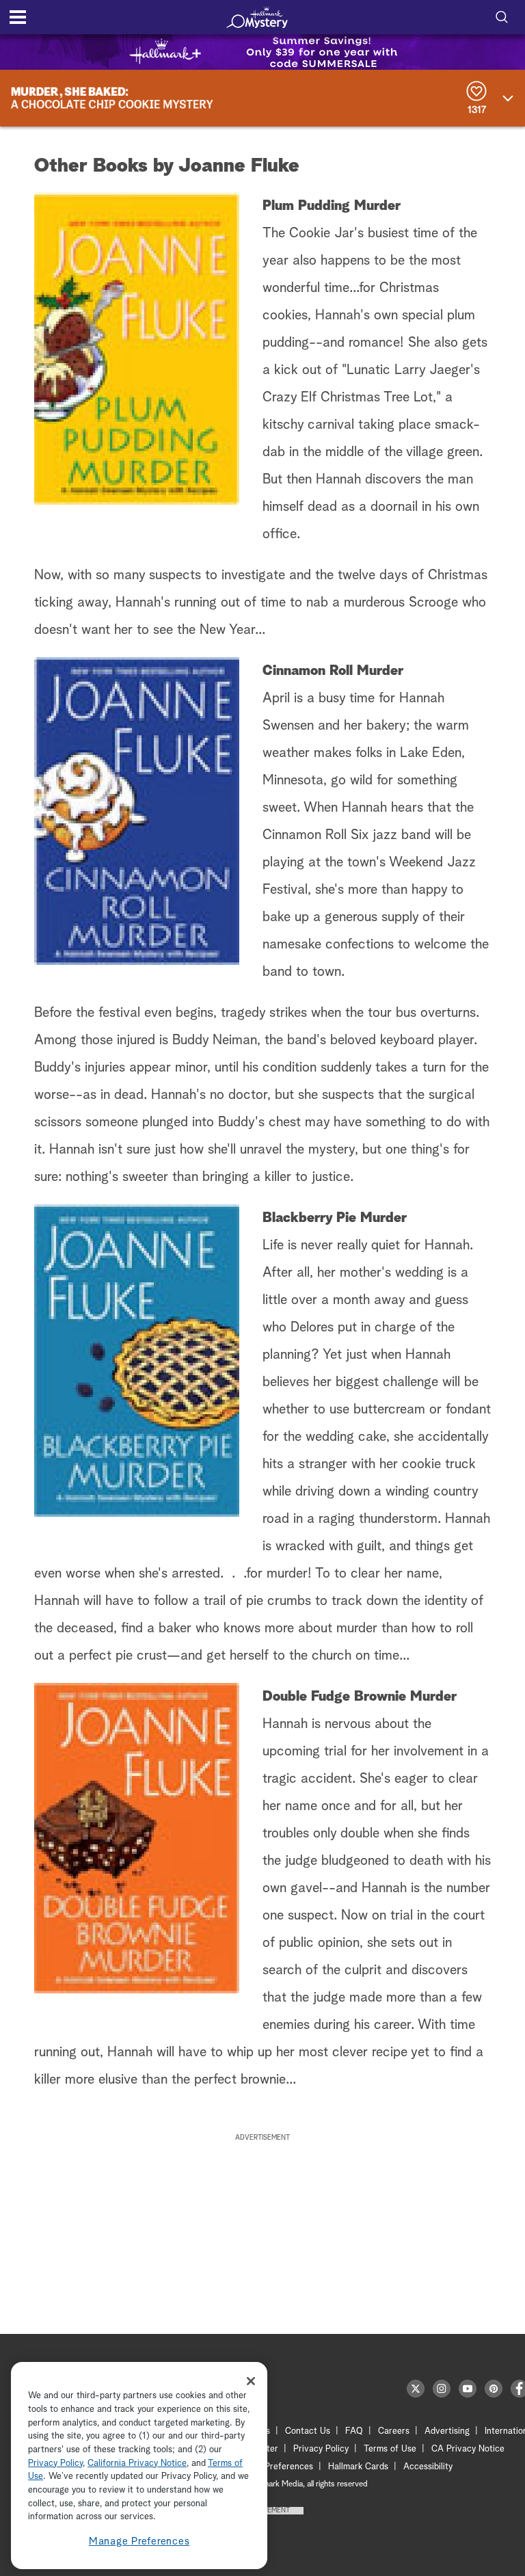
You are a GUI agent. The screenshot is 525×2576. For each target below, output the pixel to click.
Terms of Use (390, 2449)
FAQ (354, 2431)
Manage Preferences (139, 2541)
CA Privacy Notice (468, 2449)
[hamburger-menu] (18, 17)
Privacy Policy (321, 2449)
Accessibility (428, 2467)
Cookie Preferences (274, 2467)
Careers (394, 2431)
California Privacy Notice (137, 2464)
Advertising (447, 2431)
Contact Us (308, 2431)
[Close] (251, 2381)
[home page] (257, 17)
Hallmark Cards (358, 2467)
